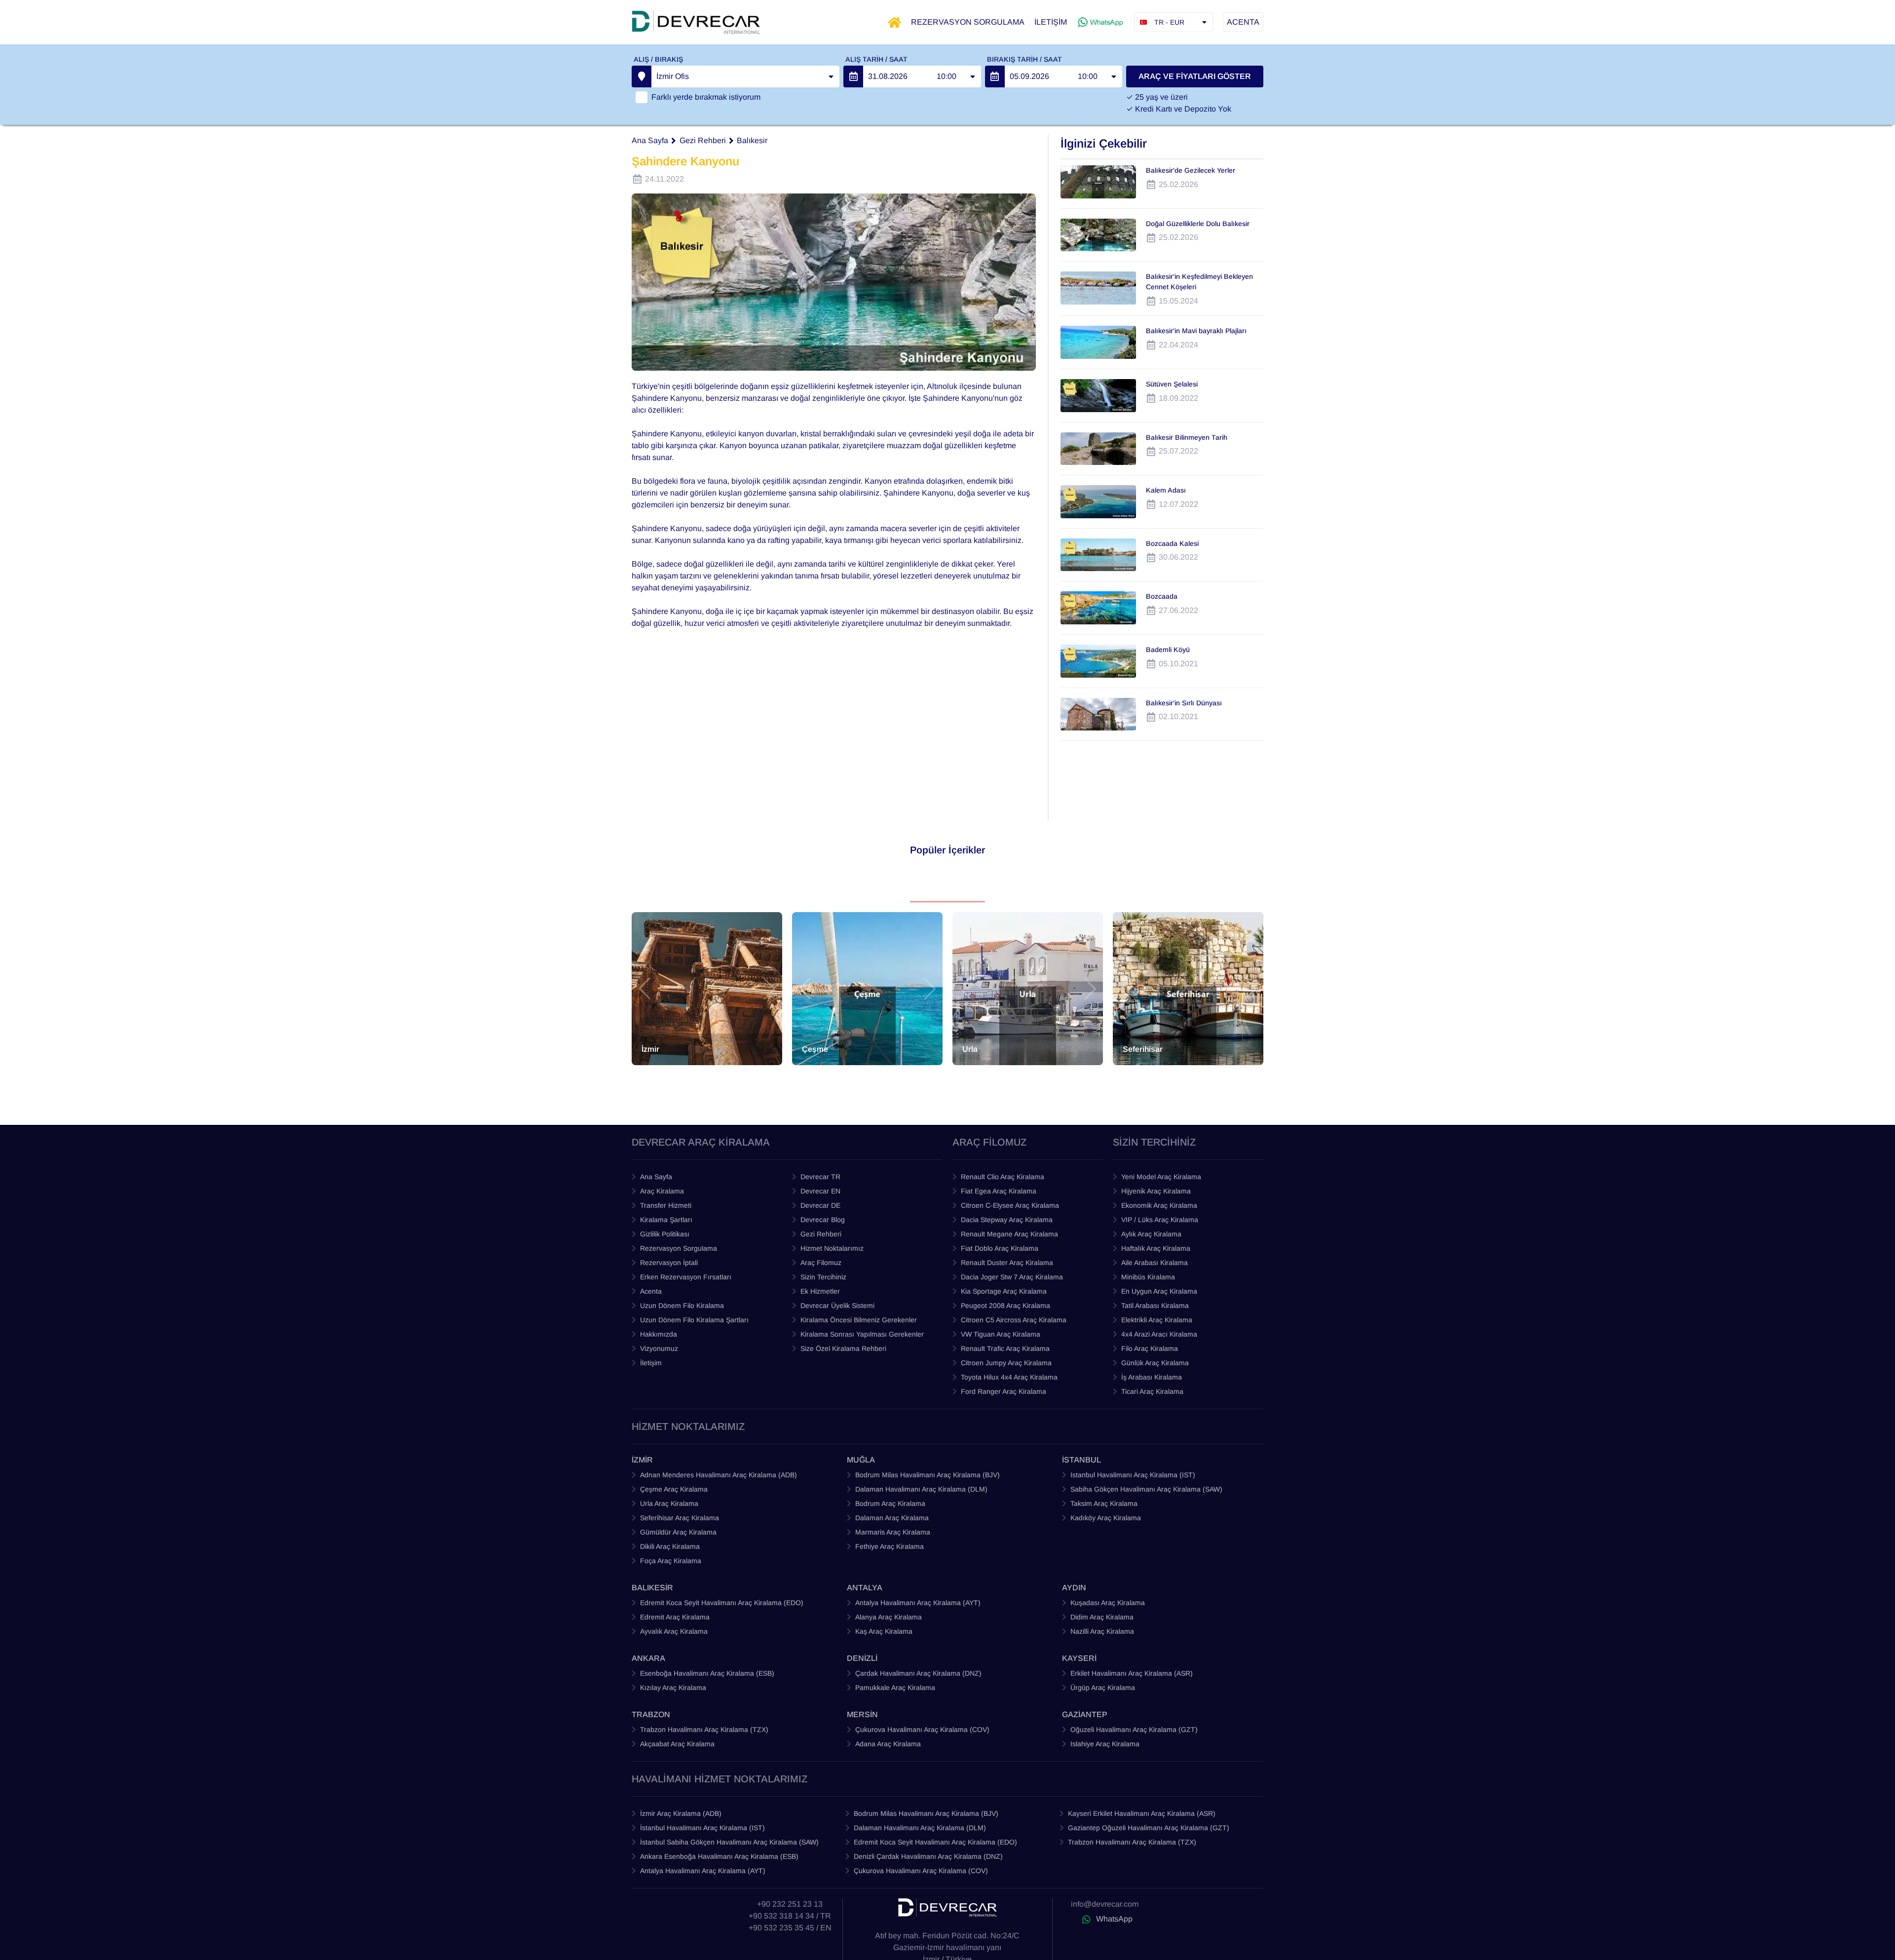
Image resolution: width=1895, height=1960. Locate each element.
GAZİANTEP (1085, 1714)
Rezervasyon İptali (669, 1263)
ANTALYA (865, 1588)
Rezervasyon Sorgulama (679, 1248)
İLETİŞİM (1051, 22)
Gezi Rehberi (703, 140)
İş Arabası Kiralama (1152, 1377)
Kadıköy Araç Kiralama (1106, 1518)
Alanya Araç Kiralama (889, 1617)
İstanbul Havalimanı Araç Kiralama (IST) (702, 1828)
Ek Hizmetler (820, 1291)
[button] (644, 989)
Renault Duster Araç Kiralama (1007, 1263)
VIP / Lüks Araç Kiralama (1160, 1220)
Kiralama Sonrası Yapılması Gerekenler (862, 1334)
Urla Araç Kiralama (669, 1503)
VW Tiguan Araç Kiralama (1001, 1334)
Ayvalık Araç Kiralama (674, 1631)
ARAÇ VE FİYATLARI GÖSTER (1195, 76)
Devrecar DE (820, 1205)
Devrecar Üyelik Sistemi (837, 1306)
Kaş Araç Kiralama (884, 1631)
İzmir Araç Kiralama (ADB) (681, 1813)
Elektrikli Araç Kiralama (1157, 1320)
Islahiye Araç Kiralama (1105, 1744)
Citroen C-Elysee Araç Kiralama (1010, 1205)
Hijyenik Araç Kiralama (1156, 1191)
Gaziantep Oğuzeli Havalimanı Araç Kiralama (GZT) (1149, 1828)
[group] (707, 989)
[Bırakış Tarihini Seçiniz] (995, 77)
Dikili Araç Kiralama (670, 1546)
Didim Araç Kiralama (1102, 1617)
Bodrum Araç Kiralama (890, 1503)
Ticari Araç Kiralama (1152, 1391)
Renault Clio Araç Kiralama (1003, 1177)
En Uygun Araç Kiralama (1159, 1291)
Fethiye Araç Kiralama (890, 1546)
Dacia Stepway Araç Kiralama (1007, 1220)
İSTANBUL (1081, 1460)
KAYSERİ (1079, 1658)
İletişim (651, 1363)
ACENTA (1243, 22)
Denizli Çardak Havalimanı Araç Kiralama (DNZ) (928, 1856)
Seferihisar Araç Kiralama (680, 1518)
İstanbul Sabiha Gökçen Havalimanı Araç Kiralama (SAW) (729, 1842)
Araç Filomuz (821, 1263)
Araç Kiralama (662, 1191)
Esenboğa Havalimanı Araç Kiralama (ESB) (707, 1673)
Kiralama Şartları (666, 1220)
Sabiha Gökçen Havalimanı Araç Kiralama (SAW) (1146, 1489)
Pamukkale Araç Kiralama (895, 1688)
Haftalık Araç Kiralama (1156, 1248)
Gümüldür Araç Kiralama (678, 1532)
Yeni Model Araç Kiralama (1161, 1177)
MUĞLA (861, 1460)
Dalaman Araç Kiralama (892, 1518)
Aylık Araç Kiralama (1151, 1234)
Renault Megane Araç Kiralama (1009, 1234)
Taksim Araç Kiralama (1104, 1503)
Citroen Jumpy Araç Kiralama (1006, 1363)
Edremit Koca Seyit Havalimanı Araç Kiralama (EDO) (722, 1603)
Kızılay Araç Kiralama (673, 1688)
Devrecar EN (820, 1191)
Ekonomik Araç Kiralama (1159, 1205)
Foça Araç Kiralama (671, 1561)
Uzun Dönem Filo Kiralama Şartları (694, 1320)
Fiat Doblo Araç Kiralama (1000, 1248)
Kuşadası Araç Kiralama (1108, 1603)
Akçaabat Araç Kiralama (677, 1744)
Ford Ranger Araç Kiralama (1004, 1391)
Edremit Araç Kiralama (675, 1617)
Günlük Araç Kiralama (1155, 1363)
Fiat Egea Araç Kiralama (999, 1191)
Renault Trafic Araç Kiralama (1005, 1348)
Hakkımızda (659, 1334)
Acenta (651, 1291)
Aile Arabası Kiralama (1155, 1263)
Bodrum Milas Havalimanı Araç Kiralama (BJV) (928, 1475)
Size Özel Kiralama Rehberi (843, 1348)
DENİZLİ (862, 1658)
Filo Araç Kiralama (1150, 1348)
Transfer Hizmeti (666, 1205)
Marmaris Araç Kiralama (893, 1532)
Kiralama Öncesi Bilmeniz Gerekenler (859, 1320)
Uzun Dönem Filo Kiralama (682, 1306)
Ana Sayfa (650, 140)
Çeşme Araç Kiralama (674, 1489)
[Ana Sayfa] (894, 22)
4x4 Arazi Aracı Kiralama (1159, 1334)
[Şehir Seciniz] (642, 77)
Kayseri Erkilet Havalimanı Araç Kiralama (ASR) (1142, 1813)
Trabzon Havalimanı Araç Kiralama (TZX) (704, 1729)
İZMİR (642, 1460)
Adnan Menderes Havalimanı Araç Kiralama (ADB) (719, 1475)
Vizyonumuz (659, 1348)
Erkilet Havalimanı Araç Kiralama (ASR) (1132, 1673)
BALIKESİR (652, 1588)
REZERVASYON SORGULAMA (968, 22)
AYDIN (1074, 1588)
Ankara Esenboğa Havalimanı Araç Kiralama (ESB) (719, 1856)
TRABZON (651, 1714)
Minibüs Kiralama (1148, 1277)
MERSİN (862, 1714)
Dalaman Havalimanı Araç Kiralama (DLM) (921, 1489)
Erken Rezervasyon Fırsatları (686, 1277)
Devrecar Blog (823, 1220)
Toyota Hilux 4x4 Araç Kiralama (1009, 1377)
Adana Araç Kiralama (888, 1744)
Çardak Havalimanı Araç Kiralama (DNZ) (918, 1673)
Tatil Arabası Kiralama (1155, 1306)
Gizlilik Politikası (665, 1234)
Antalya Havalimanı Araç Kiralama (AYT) (918, 1603)
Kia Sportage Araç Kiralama (1004, 1291)
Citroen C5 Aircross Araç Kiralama (1014, 1320)
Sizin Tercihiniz (823, 1277)
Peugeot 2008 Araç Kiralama (1005, 1306)
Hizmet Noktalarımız (832, 1248)
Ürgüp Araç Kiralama (1103, 1688)
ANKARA (648, 1658)
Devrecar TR (820, 1177)
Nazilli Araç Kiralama (1102, 1631)
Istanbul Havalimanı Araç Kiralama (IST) (1133, 1475)
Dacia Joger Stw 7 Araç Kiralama (1012, 1277)
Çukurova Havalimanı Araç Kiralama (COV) (922, 1729)
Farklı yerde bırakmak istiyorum (706, 97)
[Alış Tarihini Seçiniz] (853, 77)
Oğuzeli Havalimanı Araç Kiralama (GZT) (1134, 1729)
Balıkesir (752, 140)
